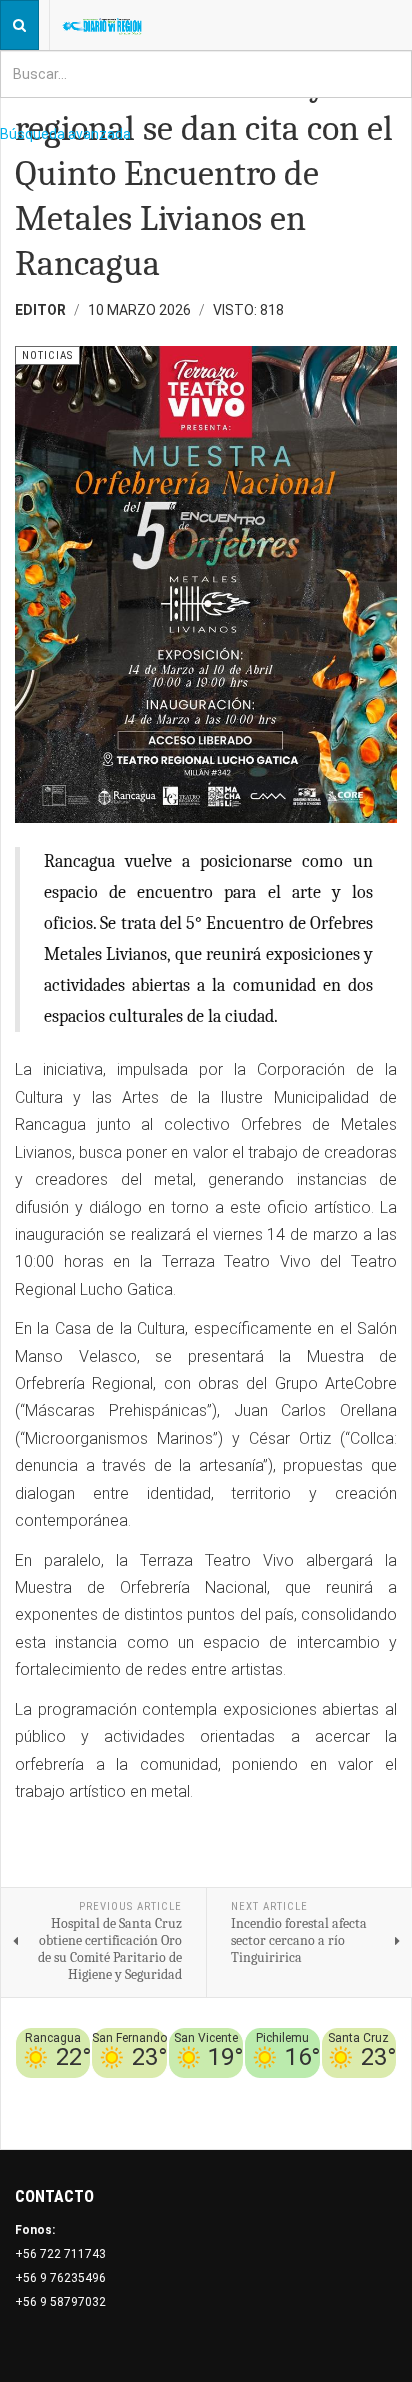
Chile (148, 2090)
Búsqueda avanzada (65, 134)
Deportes (197, 2090)
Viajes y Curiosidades (298, 2090)
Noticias (370, 2114)
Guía (383, 2090)
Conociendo (92, 2090)
